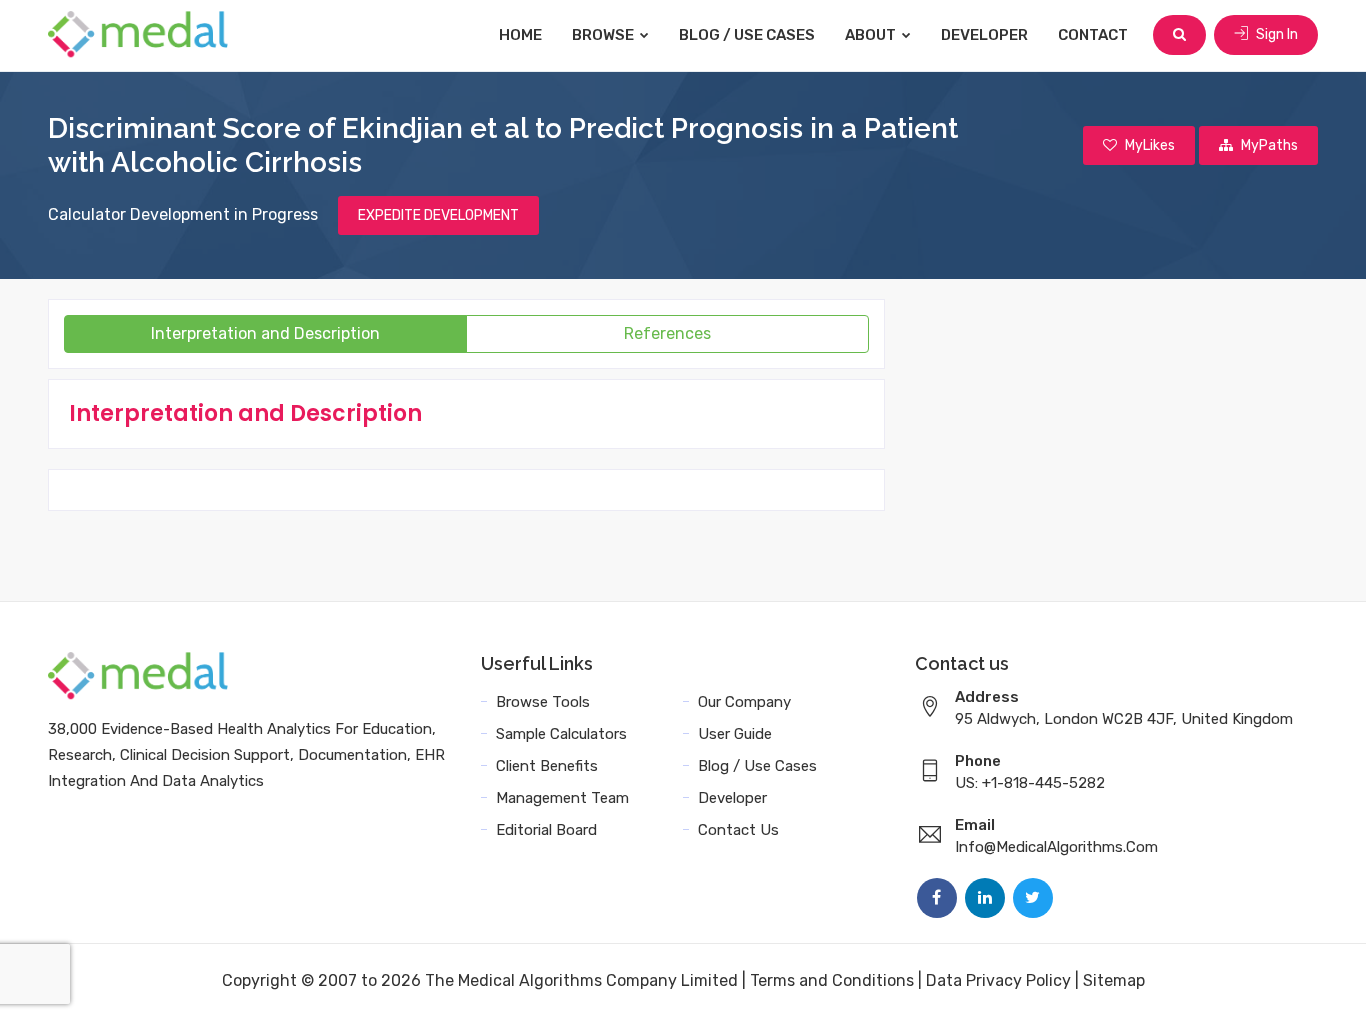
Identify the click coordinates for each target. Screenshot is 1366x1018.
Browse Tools (543, 702)
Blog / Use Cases (747, 35)
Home (520, 35)
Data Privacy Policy (998, 980)
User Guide (735, 734)
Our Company (744, 702)
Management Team (562, 798)
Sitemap (1114, 980)
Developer (984, 35)
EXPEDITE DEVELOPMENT (438, 215)
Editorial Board (546, 830)
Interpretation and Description (265, 333)
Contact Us (738, 830)
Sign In (1275, 34)
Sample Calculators (561, 734)
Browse (604, 35)
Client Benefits (547, 766)
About (872, 35)
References (667, 333)
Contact (1093, 35)
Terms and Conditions (832, 980)
